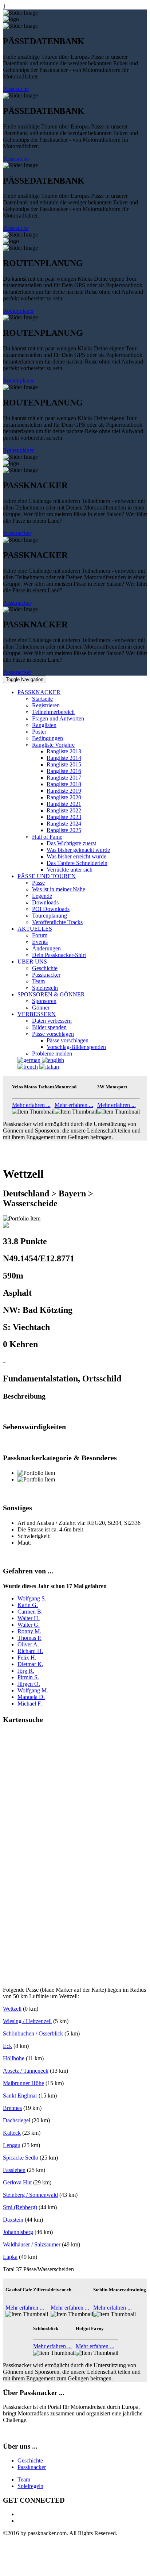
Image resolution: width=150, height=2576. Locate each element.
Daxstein (13, 2220)
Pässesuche (16, 89)
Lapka (10, 2257)
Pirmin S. (28, 1677)
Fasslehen (14, 2170)
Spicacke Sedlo (21, 2158)
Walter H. (29, 1618)
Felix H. (27, 1658)
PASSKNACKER (39, 692)
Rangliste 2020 (64, 797)
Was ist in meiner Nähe (59, 889)
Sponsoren (44, 1001)
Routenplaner (18, 311)
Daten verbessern (52, 1021)
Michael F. (30, 1704)
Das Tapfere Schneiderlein (77, 863)
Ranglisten (44, 725)
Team (38, 981)
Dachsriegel (17, 2120)
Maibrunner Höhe (23, 2083)
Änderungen (46, 948)
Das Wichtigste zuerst (71, 843)
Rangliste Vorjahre (53, 745)
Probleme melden (52, 1054)
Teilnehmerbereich (53, 712)
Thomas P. (29, 1638)
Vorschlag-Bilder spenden (76, 1047)
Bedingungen (48, 738)
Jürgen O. (29, 1684)
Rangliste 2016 (64, 771)
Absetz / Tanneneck (26, 2071)
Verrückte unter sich (70, 870)
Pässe (38, 883)
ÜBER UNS (32, 962)
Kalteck (12, 2133)
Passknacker (17, 533)
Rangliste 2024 (64, 824)
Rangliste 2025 (64, 830)
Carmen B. (30, 1612)
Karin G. (28, 1605)
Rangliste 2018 (64, 784)
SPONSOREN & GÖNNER (51, 994)
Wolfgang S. (32, 1598)
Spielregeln (45, 988)
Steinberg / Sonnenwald (30, 2195)
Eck (7, 2046)
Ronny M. (29, 1631)
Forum (40, 935)
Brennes (12, 2108)
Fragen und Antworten (58, 718)
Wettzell (12, 2009)
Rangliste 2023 (64, 817)
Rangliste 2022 (64, 810)
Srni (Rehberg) (20, 2207)
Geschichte (45, 968)
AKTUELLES (35, 929)
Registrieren (46, 705)
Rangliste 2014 (64, 758)
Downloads (45, 902)
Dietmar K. (30, 1664)
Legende (42, 896)
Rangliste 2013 (64, 751)
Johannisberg (18, 2232)
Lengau (12, 2145)
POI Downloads (51, 909)
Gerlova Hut (17, 2182)
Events (40, 942)
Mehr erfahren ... (31, 1105)
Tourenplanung (50, 916)
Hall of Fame (47, 837)
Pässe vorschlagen (53, 1034)
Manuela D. (31, 1697)
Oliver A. (28, 1644)
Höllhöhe (14, 2058)
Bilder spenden (49, 1027)
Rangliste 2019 (64, 791)
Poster (39, 732)
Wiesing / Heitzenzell (27, 2021)
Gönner (41, 1008)
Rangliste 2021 (64, 804)
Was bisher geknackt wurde (78, 850)
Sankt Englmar (20, 2096)
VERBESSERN (37, 1014)
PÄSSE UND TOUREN (47, 876)
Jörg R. (26, 1671)
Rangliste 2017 (64, 778)
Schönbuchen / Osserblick (33, 2033)
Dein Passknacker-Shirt (59, 955)
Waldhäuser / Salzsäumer (32, 2244)
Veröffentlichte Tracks (57, 922)
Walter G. (29, 1625)
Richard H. (30, 1651)
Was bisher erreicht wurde (76, 856)
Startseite (42, 699)
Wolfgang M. (33, 1690)
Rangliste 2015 (64, 764)
